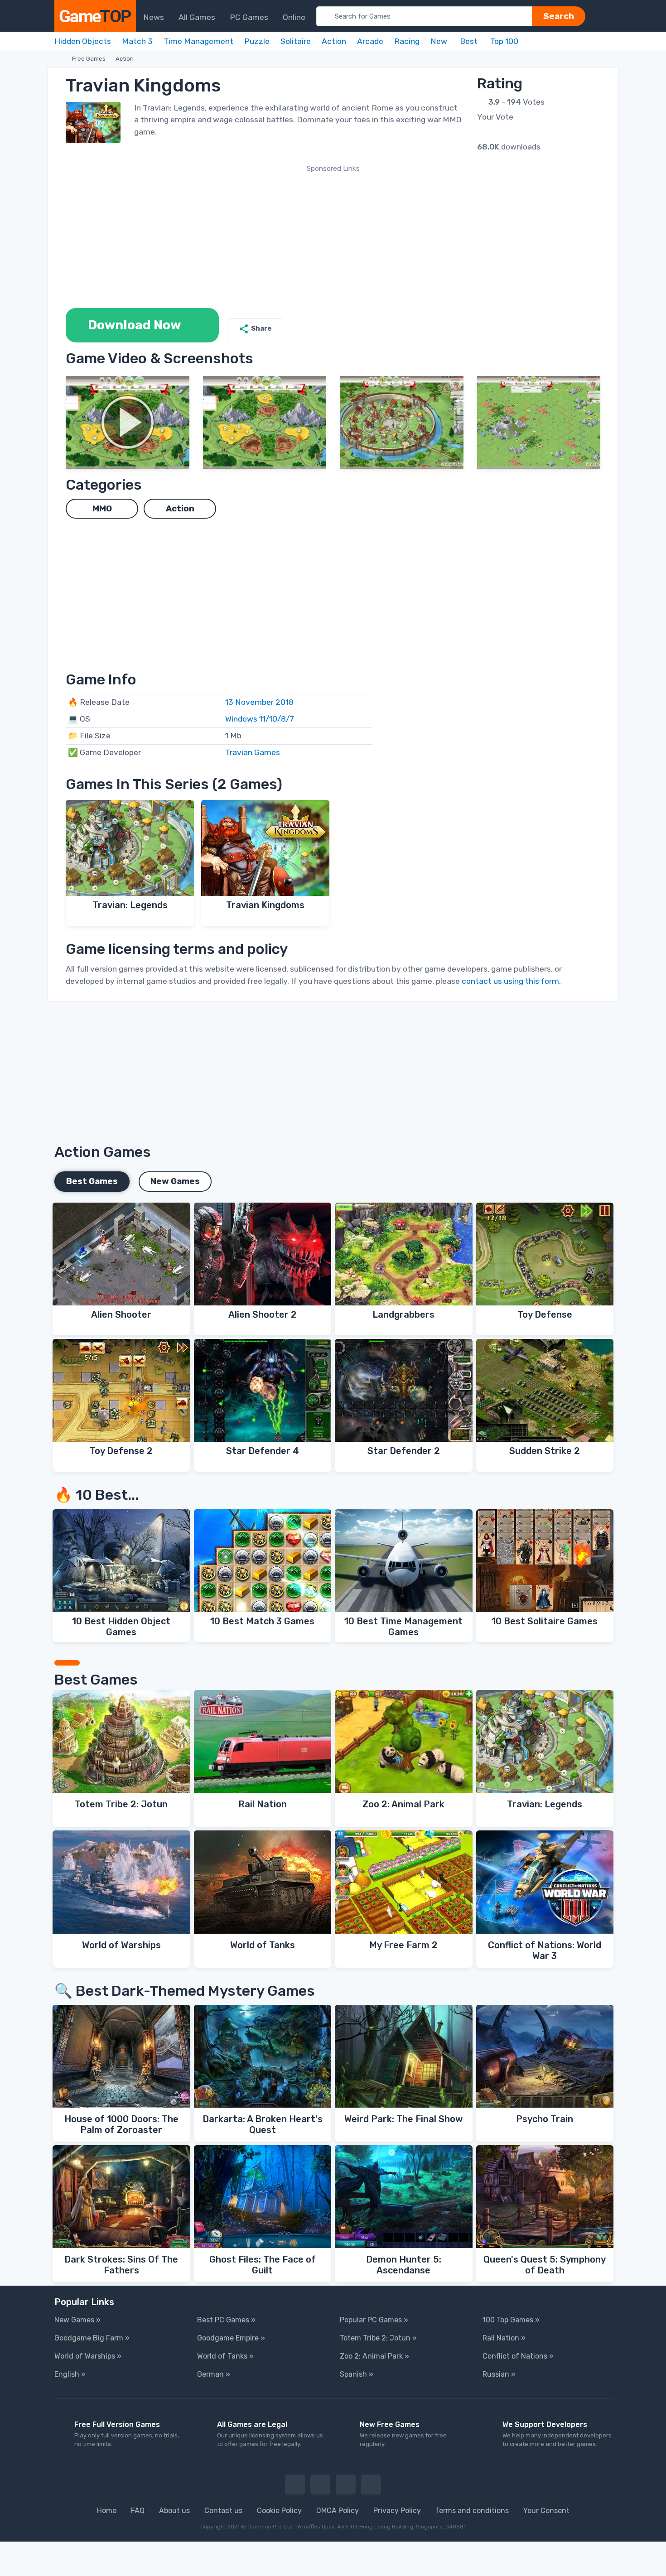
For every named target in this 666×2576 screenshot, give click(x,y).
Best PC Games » (226, 2320)
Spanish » (357, 2374)
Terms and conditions (472, 2511)
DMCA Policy (338, 2511)
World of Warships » (88, 2356)
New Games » (77, 2320)
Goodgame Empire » (231, 2338)
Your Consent (546, 2511)
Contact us (223, 2511)
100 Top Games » (511, 2320)
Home (107, 2511)
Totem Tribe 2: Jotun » (378, 2338)
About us (174, 2511)
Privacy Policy (397, 2511)
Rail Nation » (504, 2338)
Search (559, 16)
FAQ (138, 2511)
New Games (175, 1181)
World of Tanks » (225, 2356)
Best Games (92, 1181)
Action (125, 59)
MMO (102, 509)
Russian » (499, 2374)
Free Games (89, 59)
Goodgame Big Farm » (92, 2338)
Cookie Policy (279, 2511)
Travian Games (253, 752)
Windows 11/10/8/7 (260, 719)
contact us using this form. (511, 981)
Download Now (135, 325)
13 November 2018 (259, 702)
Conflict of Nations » (518, 2356)
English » (70, 2374)
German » (214, 2374)
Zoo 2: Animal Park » (374, 2356)
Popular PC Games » (374, 2320)
